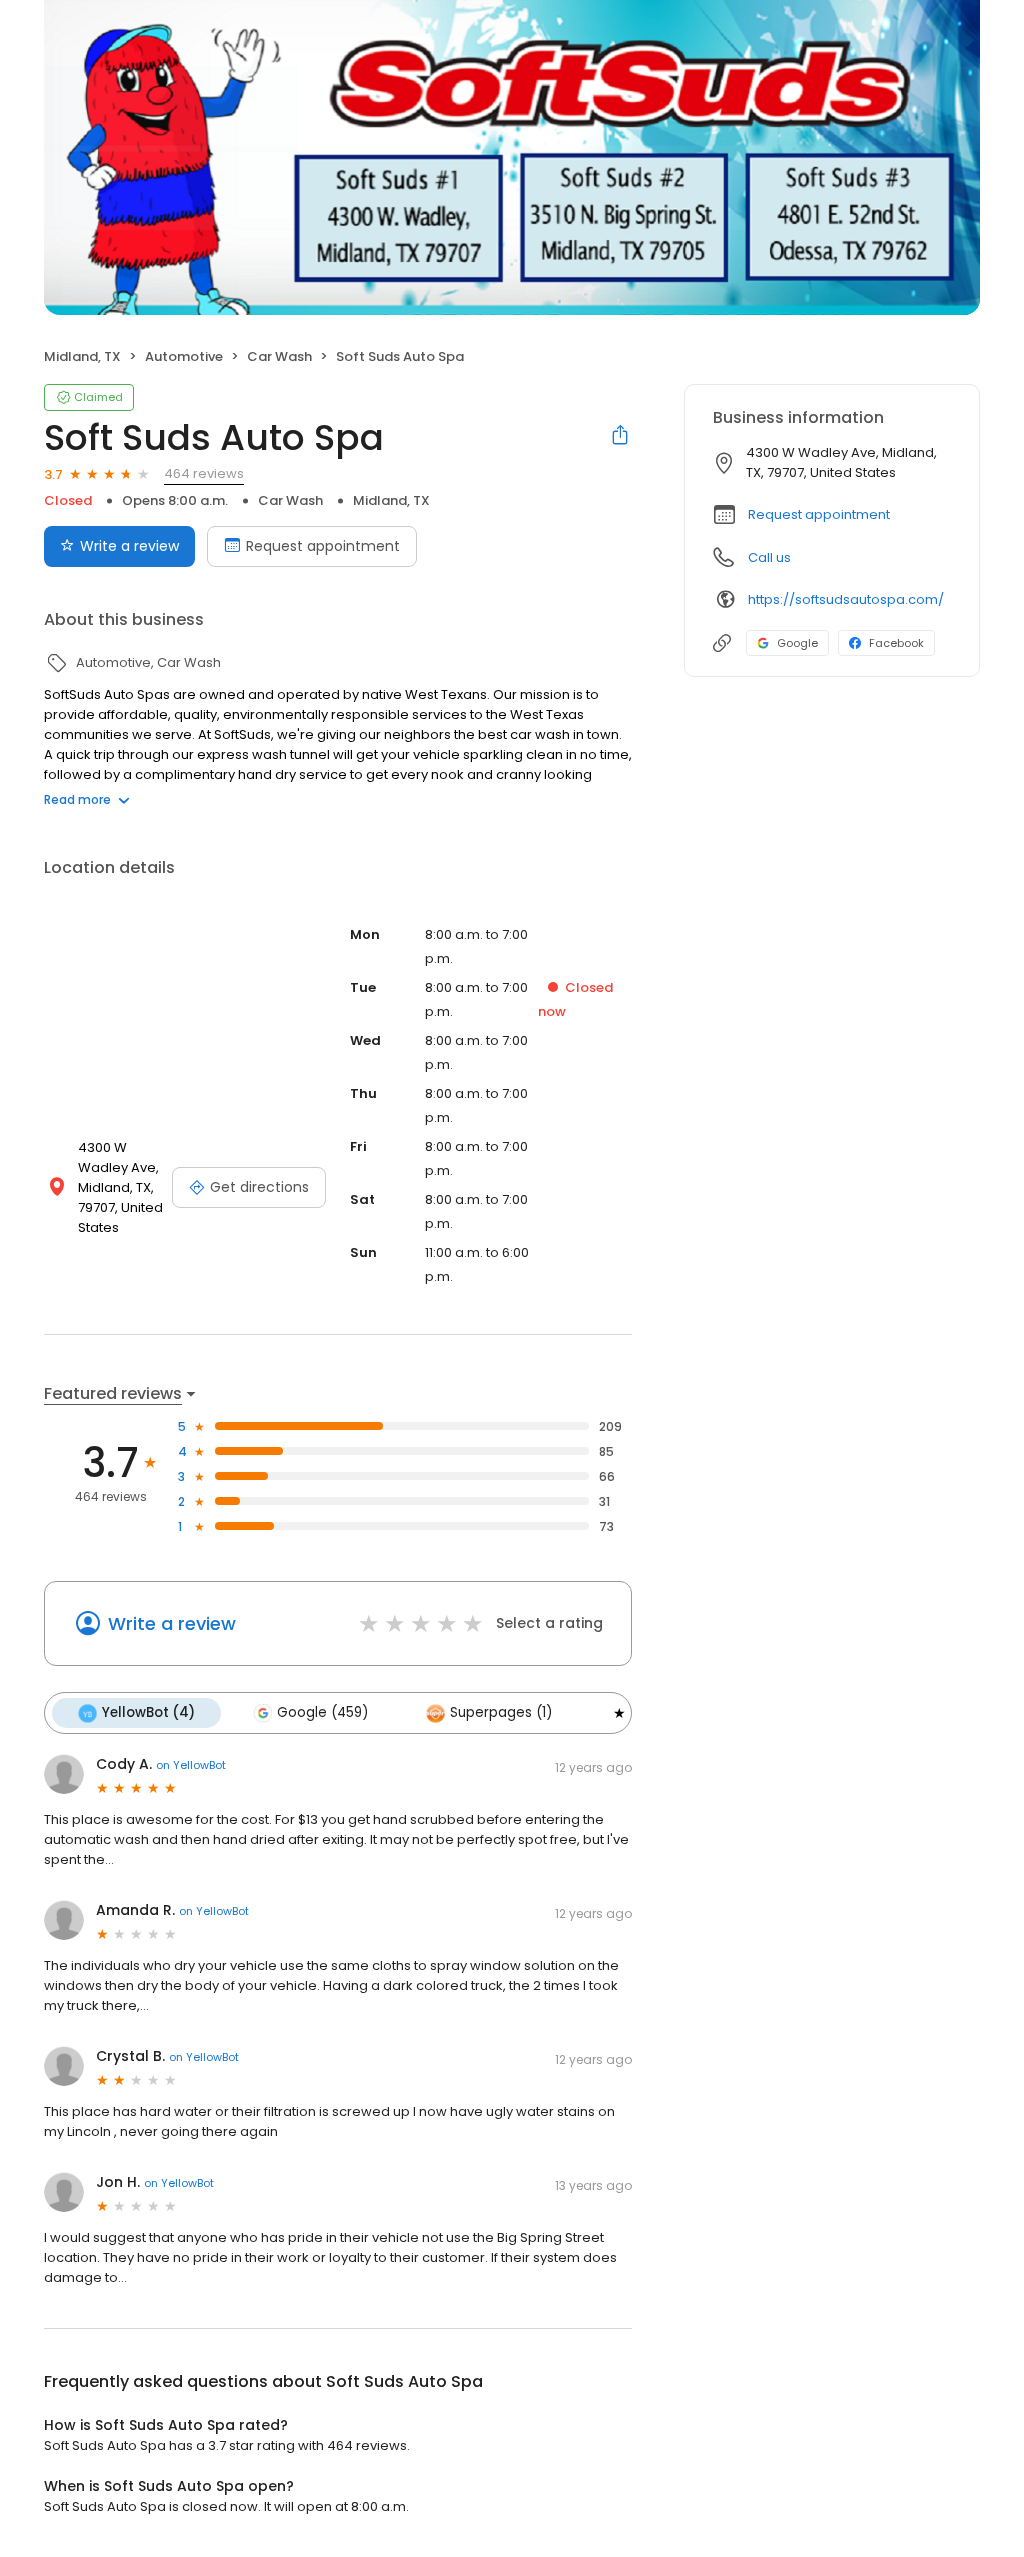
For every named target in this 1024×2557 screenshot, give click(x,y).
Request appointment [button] (819, 514)
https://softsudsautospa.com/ (846, 599)
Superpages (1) (501, 1712)
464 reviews (204, 473)
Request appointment (323, 546)
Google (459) (322, 1712)
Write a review (129, 546)
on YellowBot (191, 1765)
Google (797, 643)
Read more (77, 799)
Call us (769, 557)
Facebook (896, 643)
